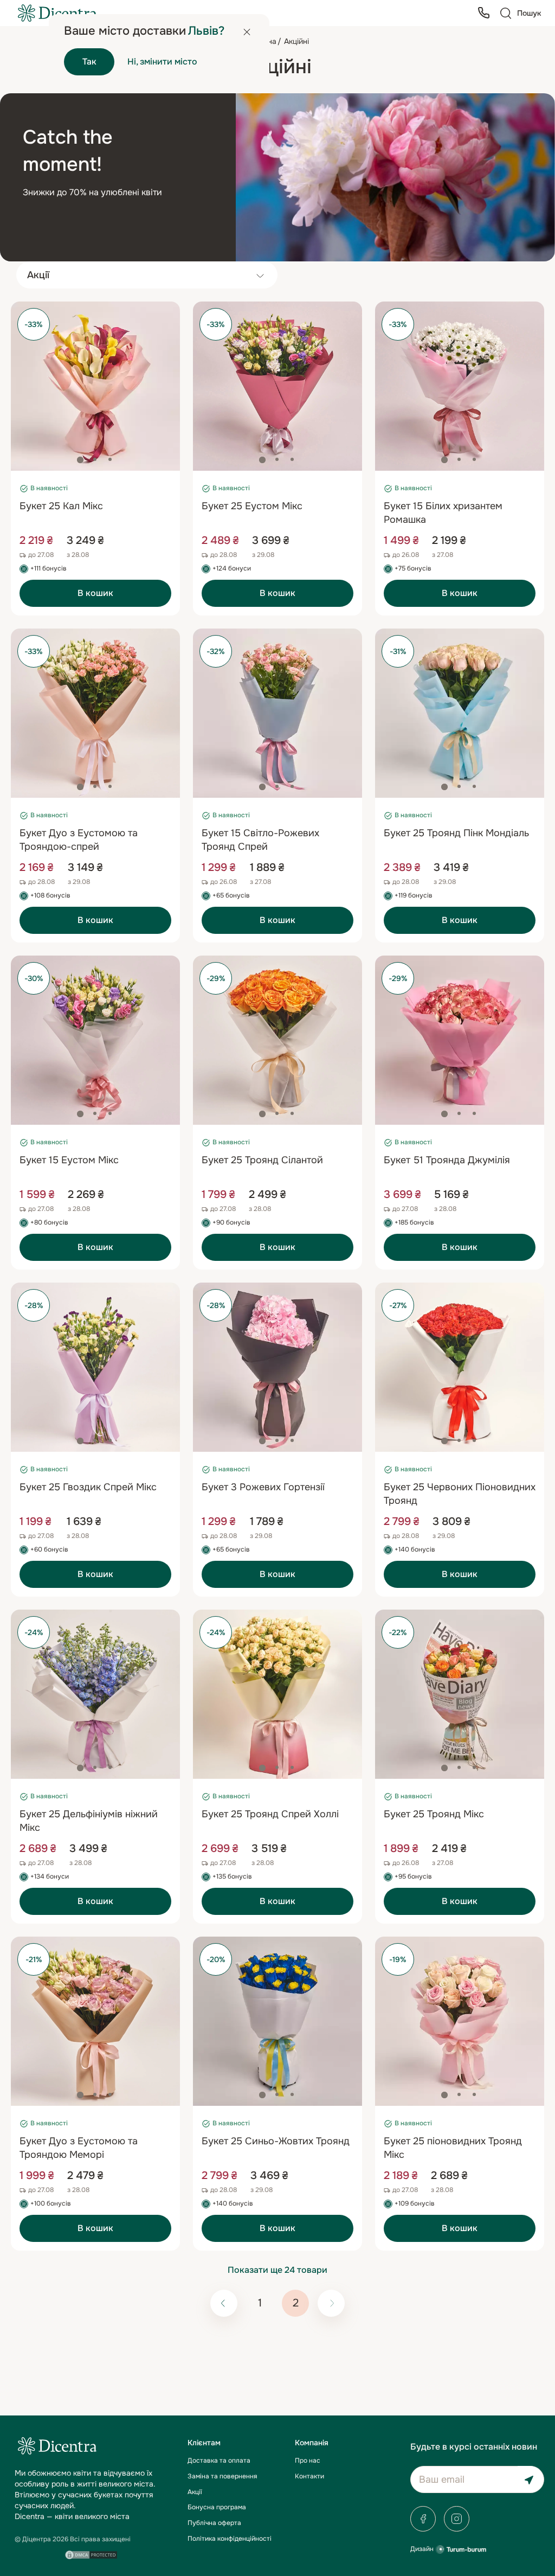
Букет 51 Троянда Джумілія (447, 1160)
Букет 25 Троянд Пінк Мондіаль (456, 833)
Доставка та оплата (219, 2460)
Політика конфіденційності (230, 2539)
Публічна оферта (214, 2523)
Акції (195, 2492)
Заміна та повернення (222, 2476)
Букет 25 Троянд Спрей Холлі (270, 1814)
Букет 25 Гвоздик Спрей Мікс (88, 1487)
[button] (80, 460)
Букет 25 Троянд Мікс (434, 1814)
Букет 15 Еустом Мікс (69, 1160)
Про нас (308, 2460)
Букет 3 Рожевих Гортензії (263, 1487)
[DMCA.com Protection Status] (91, 2555)
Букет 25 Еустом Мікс (252, 506)
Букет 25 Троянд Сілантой (262, 1160)
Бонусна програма (217, 2507)
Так (89, 62)
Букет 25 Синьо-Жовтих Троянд (276, 2141)
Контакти (309, 2476)
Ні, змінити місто (162, 62)
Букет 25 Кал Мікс (61, 506)
